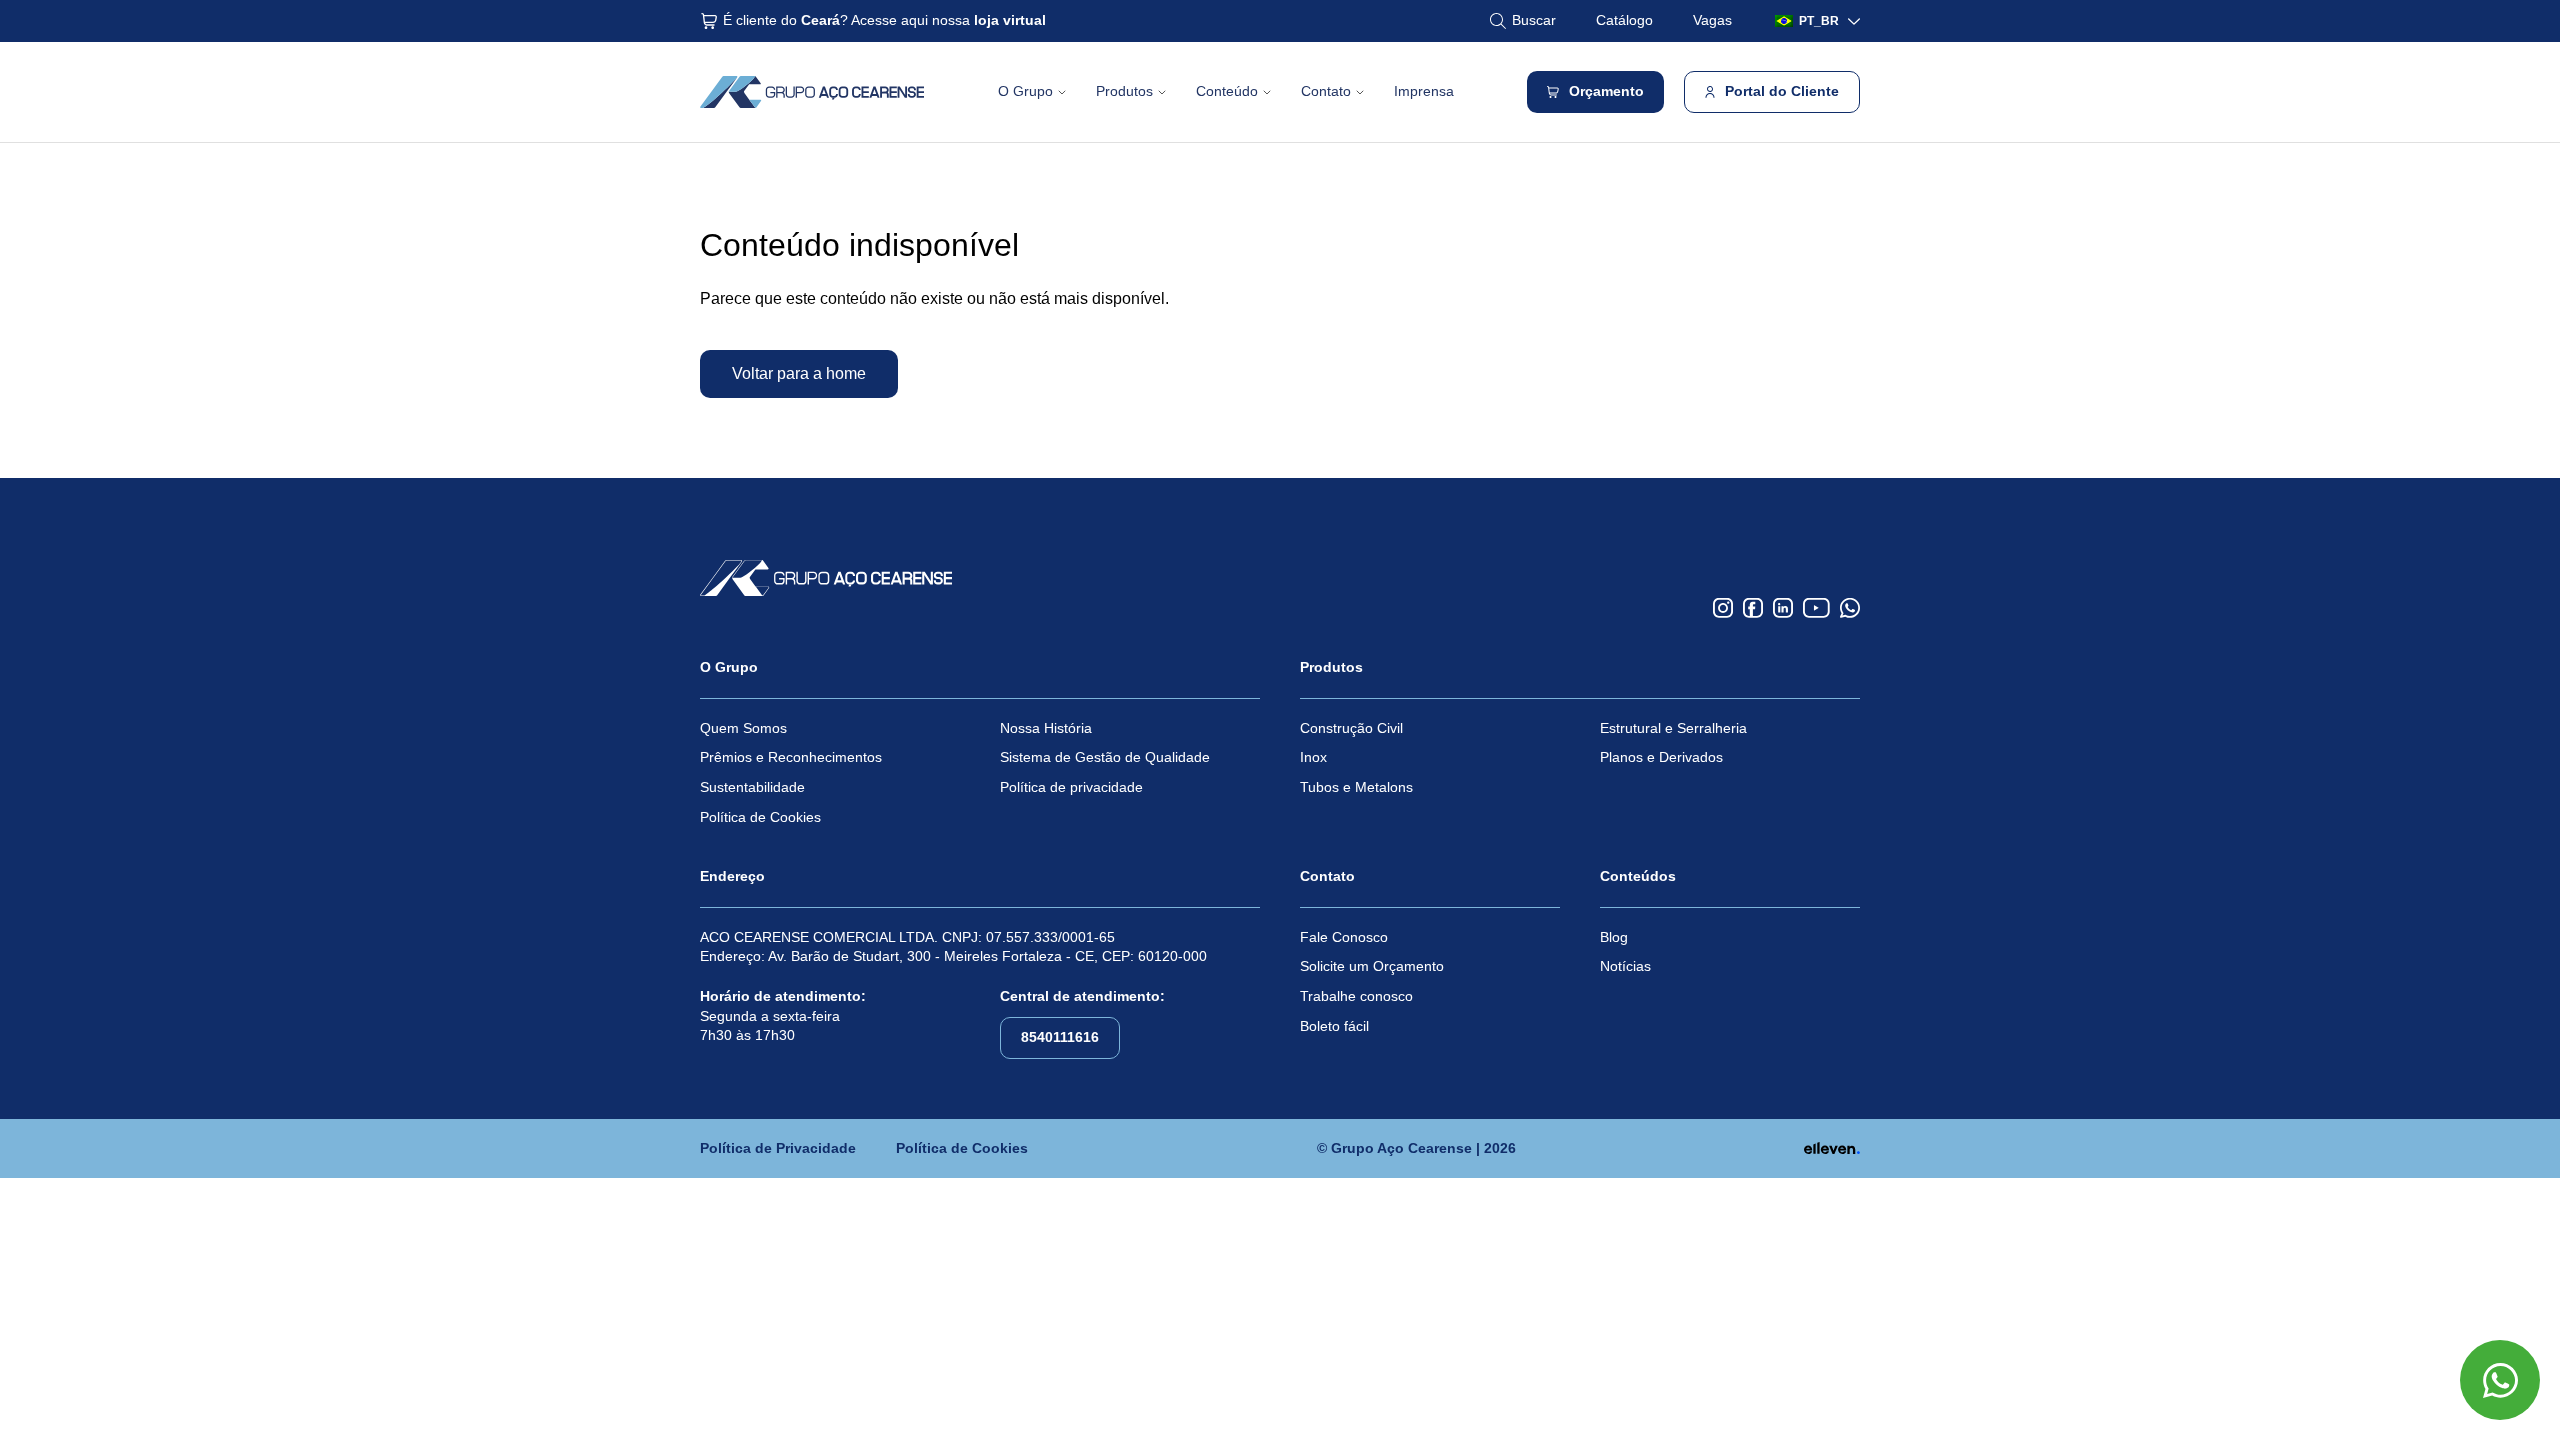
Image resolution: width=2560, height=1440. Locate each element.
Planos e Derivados (1661, 757)
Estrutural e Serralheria (1673, 728)
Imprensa (1424, 91)
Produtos (1124, 91)
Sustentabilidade (752, 787)
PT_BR (1819, 21)
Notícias (1625, 966)
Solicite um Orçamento (1372, 966)
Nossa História (1046, 728)
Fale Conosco (1344, 937)
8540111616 (1060, 1037)
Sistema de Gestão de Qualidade (1105, 757)
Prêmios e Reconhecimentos (791, 757)
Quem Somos (743, 728)
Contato (1326, 91)
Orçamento (1606, 91)
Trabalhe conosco (1356, 996)
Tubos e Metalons (1356, 787)
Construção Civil (1351, 728)
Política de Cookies (760, 817)
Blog (1614, 937)
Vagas (1712, 20)
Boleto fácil (1334, 1026)
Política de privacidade (1071, 787)
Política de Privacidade (778, 1148)
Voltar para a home (799, 373)
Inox (1313, 757)
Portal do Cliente (1782, 91)
